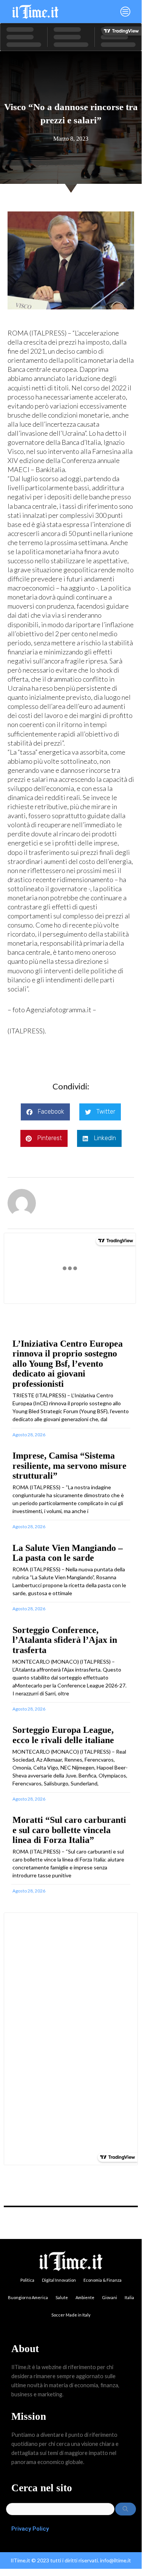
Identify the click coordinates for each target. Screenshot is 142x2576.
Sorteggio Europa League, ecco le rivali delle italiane (63, 1735)
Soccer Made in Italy (71, 2315)
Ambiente (85, 2297)
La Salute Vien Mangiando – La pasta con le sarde (68, 1553)
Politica (27, 2280)
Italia (129, 2297)
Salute (62, 2297)
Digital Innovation (59, 2280)
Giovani (110, 2297)
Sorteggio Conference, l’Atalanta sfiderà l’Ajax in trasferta (65, 1640)
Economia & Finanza (103, 2280)
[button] (103, 12)
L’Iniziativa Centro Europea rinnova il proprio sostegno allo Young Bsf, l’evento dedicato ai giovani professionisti (68, 1364)
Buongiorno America (28, 2297)
